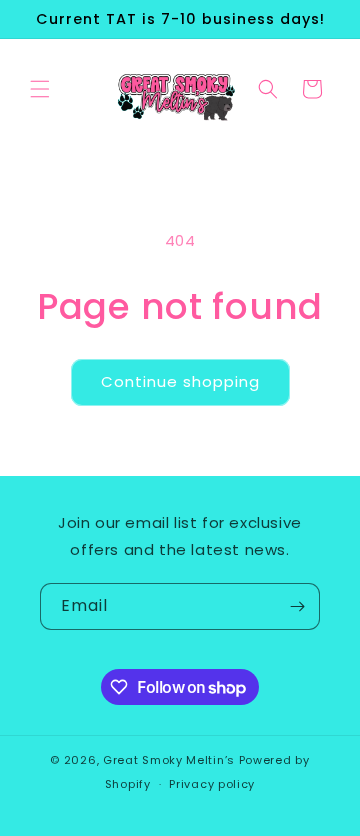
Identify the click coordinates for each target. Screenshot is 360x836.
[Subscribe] (297, 606)
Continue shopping (180, 381)
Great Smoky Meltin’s (171, 760)
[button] (40, 89)
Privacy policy (212, 784)
